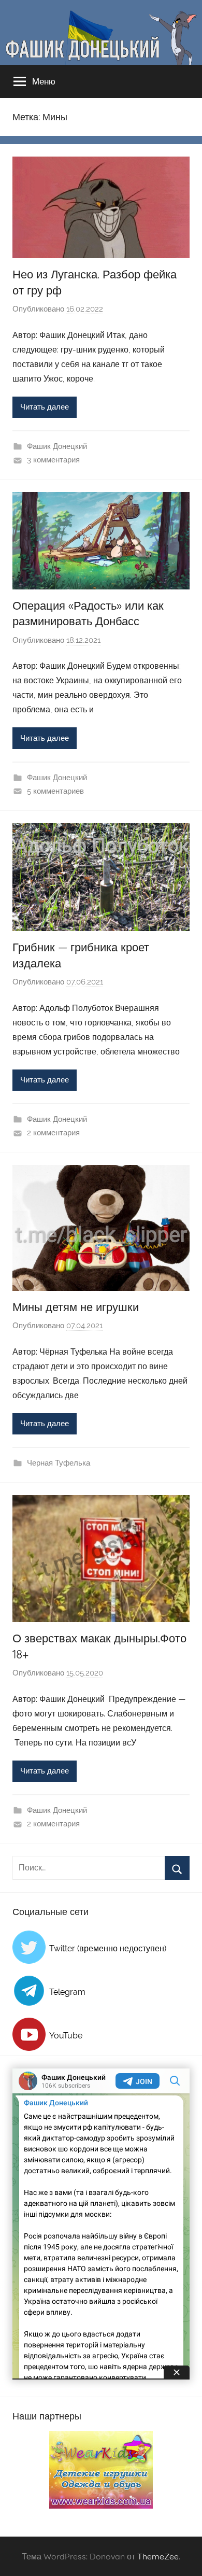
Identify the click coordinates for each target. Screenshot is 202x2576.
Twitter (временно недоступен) (108, 1948)
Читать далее (45, 407)
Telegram (67, 1992)
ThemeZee (158, 2556)
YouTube (66, 2036)
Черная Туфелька (59, 1463)
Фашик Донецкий (57, 446)
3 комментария (53, 460)
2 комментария (53, 1133)
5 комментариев (55, 791)
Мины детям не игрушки (76, 1307)
